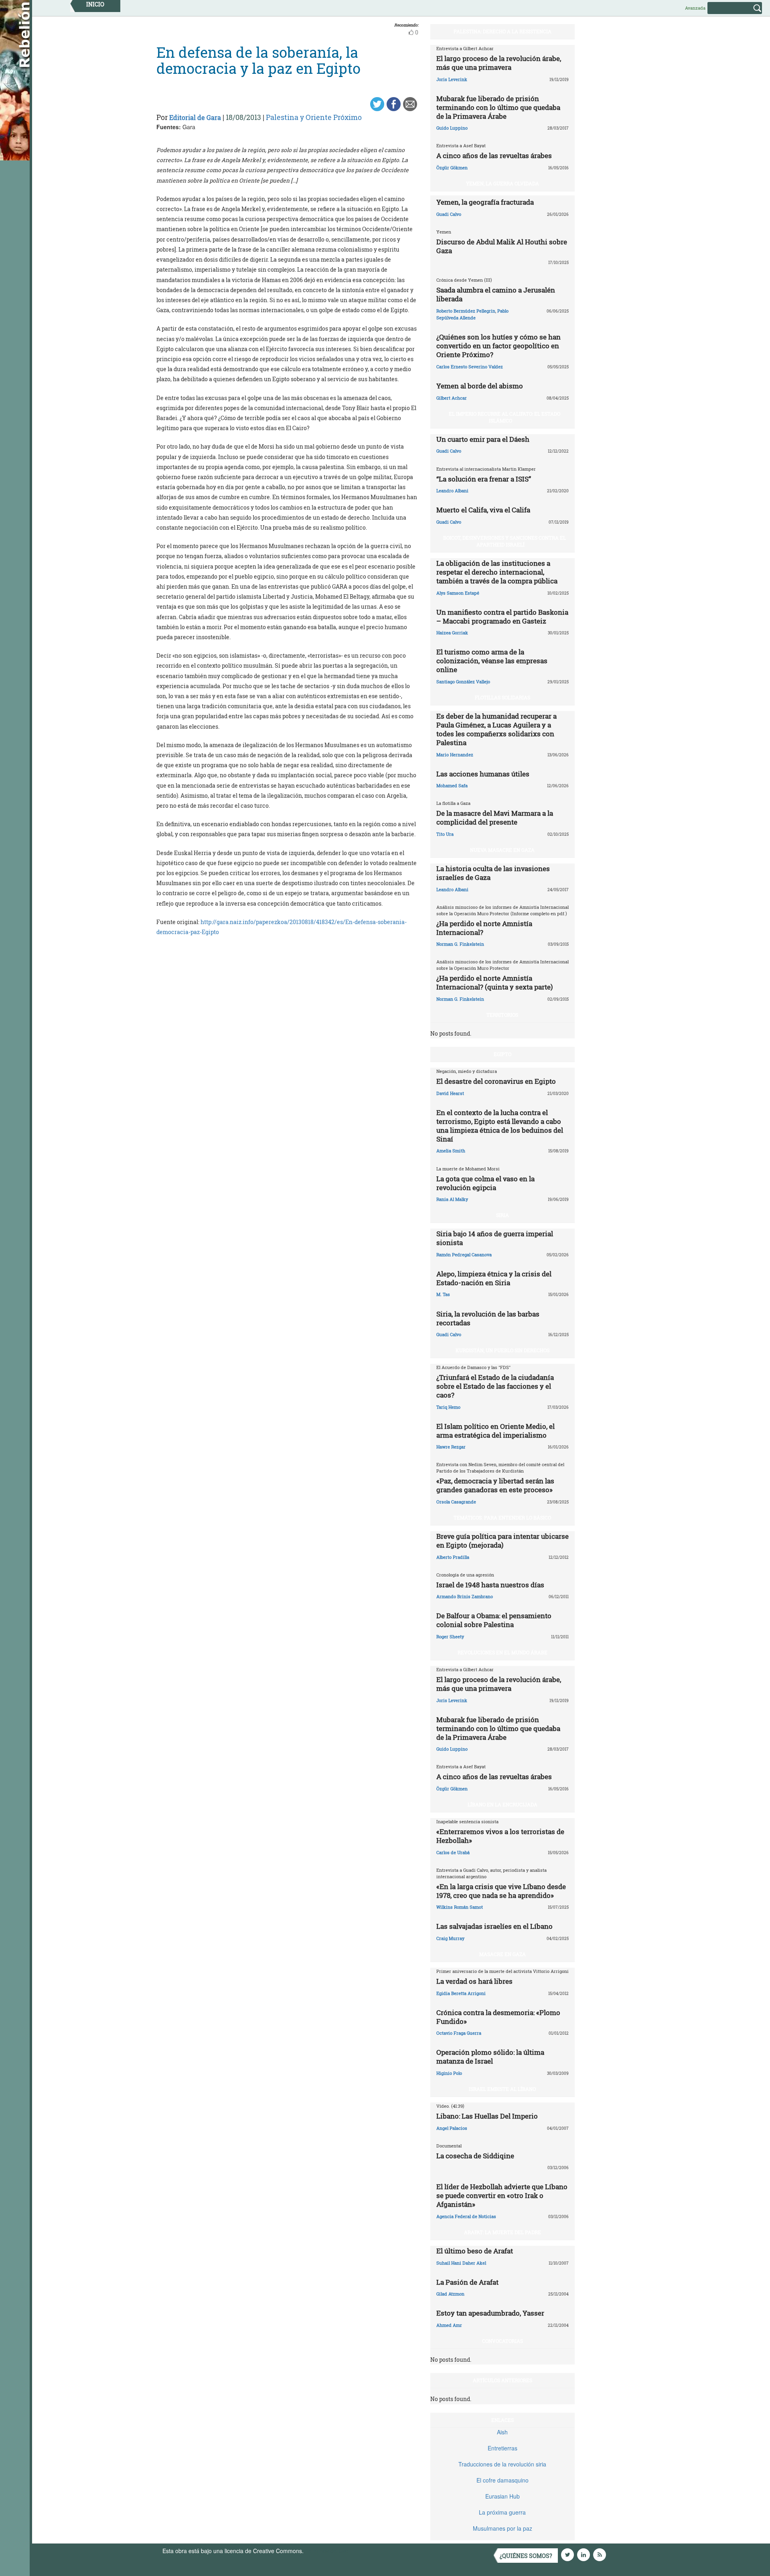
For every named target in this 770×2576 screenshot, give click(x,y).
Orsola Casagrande (456, 1502)
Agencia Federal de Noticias (466, 2216)
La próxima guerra (502, 2512)
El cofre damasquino (503, 2480)
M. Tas (443, 1294)
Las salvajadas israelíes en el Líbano (494, 1926)
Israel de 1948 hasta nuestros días (490, 1585)
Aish (502, 2432)
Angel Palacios (452, 2128)
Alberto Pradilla (453, 1557)
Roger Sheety (450, 1636)
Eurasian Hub (503, 2496)
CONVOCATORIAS (503, 2341)
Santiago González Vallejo (463, 682)
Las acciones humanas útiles (483, 774)
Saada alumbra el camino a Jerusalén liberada (496, 294)
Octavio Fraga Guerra (459, 2033)
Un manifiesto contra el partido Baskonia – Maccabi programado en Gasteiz (502, 617)
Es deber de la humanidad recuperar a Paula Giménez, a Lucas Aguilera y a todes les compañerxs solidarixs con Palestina (496, 729)
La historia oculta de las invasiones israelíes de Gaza (493, 873)
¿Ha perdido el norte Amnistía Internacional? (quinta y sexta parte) (494, 982)
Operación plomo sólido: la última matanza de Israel (490, 2057)
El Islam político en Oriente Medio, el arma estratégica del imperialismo (495, 1431)
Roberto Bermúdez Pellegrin (466, 311)
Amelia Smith (451, 1151)
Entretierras (503, 2448)
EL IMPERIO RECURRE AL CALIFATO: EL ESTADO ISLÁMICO (505, 417)
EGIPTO (503, 1054)
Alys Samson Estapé (458, 593)
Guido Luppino (452, 128)
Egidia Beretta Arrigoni (461, 1993)
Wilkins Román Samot (460, 1907)
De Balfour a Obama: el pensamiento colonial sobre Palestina (494, 1620)
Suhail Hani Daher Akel (461, 2263)
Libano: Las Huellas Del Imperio (487, 2116)
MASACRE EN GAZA (503, 1954)
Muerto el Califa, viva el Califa (483, 510)
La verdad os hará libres (474, 1981)
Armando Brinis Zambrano (465, 1596)
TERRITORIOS (502, 1015)
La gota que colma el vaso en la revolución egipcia (485, 1183)
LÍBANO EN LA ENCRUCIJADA (503, 1804)
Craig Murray (450, 1938)
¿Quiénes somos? (526, 2556)
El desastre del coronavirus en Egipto (496, 1081)
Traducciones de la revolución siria (502, 2464)
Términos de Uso (327, 2551)
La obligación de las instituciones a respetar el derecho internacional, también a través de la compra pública (497, 572)
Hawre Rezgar (451, 1447)
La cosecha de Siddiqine (475, 2156)
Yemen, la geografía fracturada (485, 202)
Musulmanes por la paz (503, 2528)
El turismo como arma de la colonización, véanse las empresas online (492, 661)
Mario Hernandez (455, 755)
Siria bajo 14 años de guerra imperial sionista (495, 1238)
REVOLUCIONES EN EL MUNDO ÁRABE (503, 1652)
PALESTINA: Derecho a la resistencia (503, 31)
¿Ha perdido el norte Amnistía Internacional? (484, 928)
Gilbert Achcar (452, 398)
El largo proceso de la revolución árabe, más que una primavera (499, 63)
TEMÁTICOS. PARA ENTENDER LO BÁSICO (502, 1518)
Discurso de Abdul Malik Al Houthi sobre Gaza (502, 246)
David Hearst (450, 1093)
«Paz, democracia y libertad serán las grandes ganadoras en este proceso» (495, 1485)
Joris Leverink (452, 79)
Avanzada (695, 8)
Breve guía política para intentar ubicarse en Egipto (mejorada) (503, 1541)
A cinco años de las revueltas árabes (494, 155)
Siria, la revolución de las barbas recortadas (488, 1318)
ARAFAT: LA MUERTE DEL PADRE (503, 2232)
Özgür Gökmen (452, 168)
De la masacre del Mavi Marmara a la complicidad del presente (495, 818)
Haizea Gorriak (452, 633)
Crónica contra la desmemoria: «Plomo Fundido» (498, 2017)
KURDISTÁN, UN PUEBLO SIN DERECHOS (503, 1350)
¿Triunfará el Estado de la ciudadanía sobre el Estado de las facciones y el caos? (495, 1386)
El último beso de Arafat (475, 2251)
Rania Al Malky (452, 1199)
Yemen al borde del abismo (480, 386)
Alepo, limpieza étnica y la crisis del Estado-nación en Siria (494, 1278)
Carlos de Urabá (453, 1852)
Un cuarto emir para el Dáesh (483, 439)
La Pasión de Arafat (467, 2282)
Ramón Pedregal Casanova (464, 1254)
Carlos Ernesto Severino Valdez (470, 367)
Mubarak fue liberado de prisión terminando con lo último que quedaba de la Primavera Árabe (498, 107)
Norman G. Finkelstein (460, 944)
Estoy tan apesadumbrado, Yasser (490, 2313)
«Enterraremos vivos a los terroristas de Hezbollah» (500, 1836)
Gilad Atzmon (450, 2294)
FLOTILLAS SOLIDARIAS (503, 697)
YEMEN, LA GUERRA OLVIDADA (503, 183)
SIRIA (503, 1215)
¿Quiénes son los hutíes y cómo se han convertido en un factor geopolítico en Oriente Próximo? (498, 346)
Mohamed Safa (452, 785)
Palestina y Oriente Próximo (314, 117)
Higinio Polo (449, 2073)
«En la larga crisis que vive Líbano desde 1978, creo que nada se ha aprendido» (501, 1891)
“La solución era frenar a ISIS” (484, 479)
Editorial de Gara (195, 117)
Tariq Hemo (448, 1407)
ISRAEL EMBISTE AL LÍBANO (502, 2089)
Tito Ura (445, 834)
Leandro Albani (452, 491)
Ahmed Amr (449, 2325)
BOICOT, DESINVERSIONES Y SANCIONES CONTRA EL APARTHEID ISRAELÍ (505, 541)
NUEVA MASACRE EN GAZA (502, 850)
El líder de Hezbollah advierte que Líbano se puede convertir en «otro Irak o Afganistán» (502, 2195)
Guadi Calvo (449, 214)
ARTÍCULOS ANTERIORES (503, 2380)
